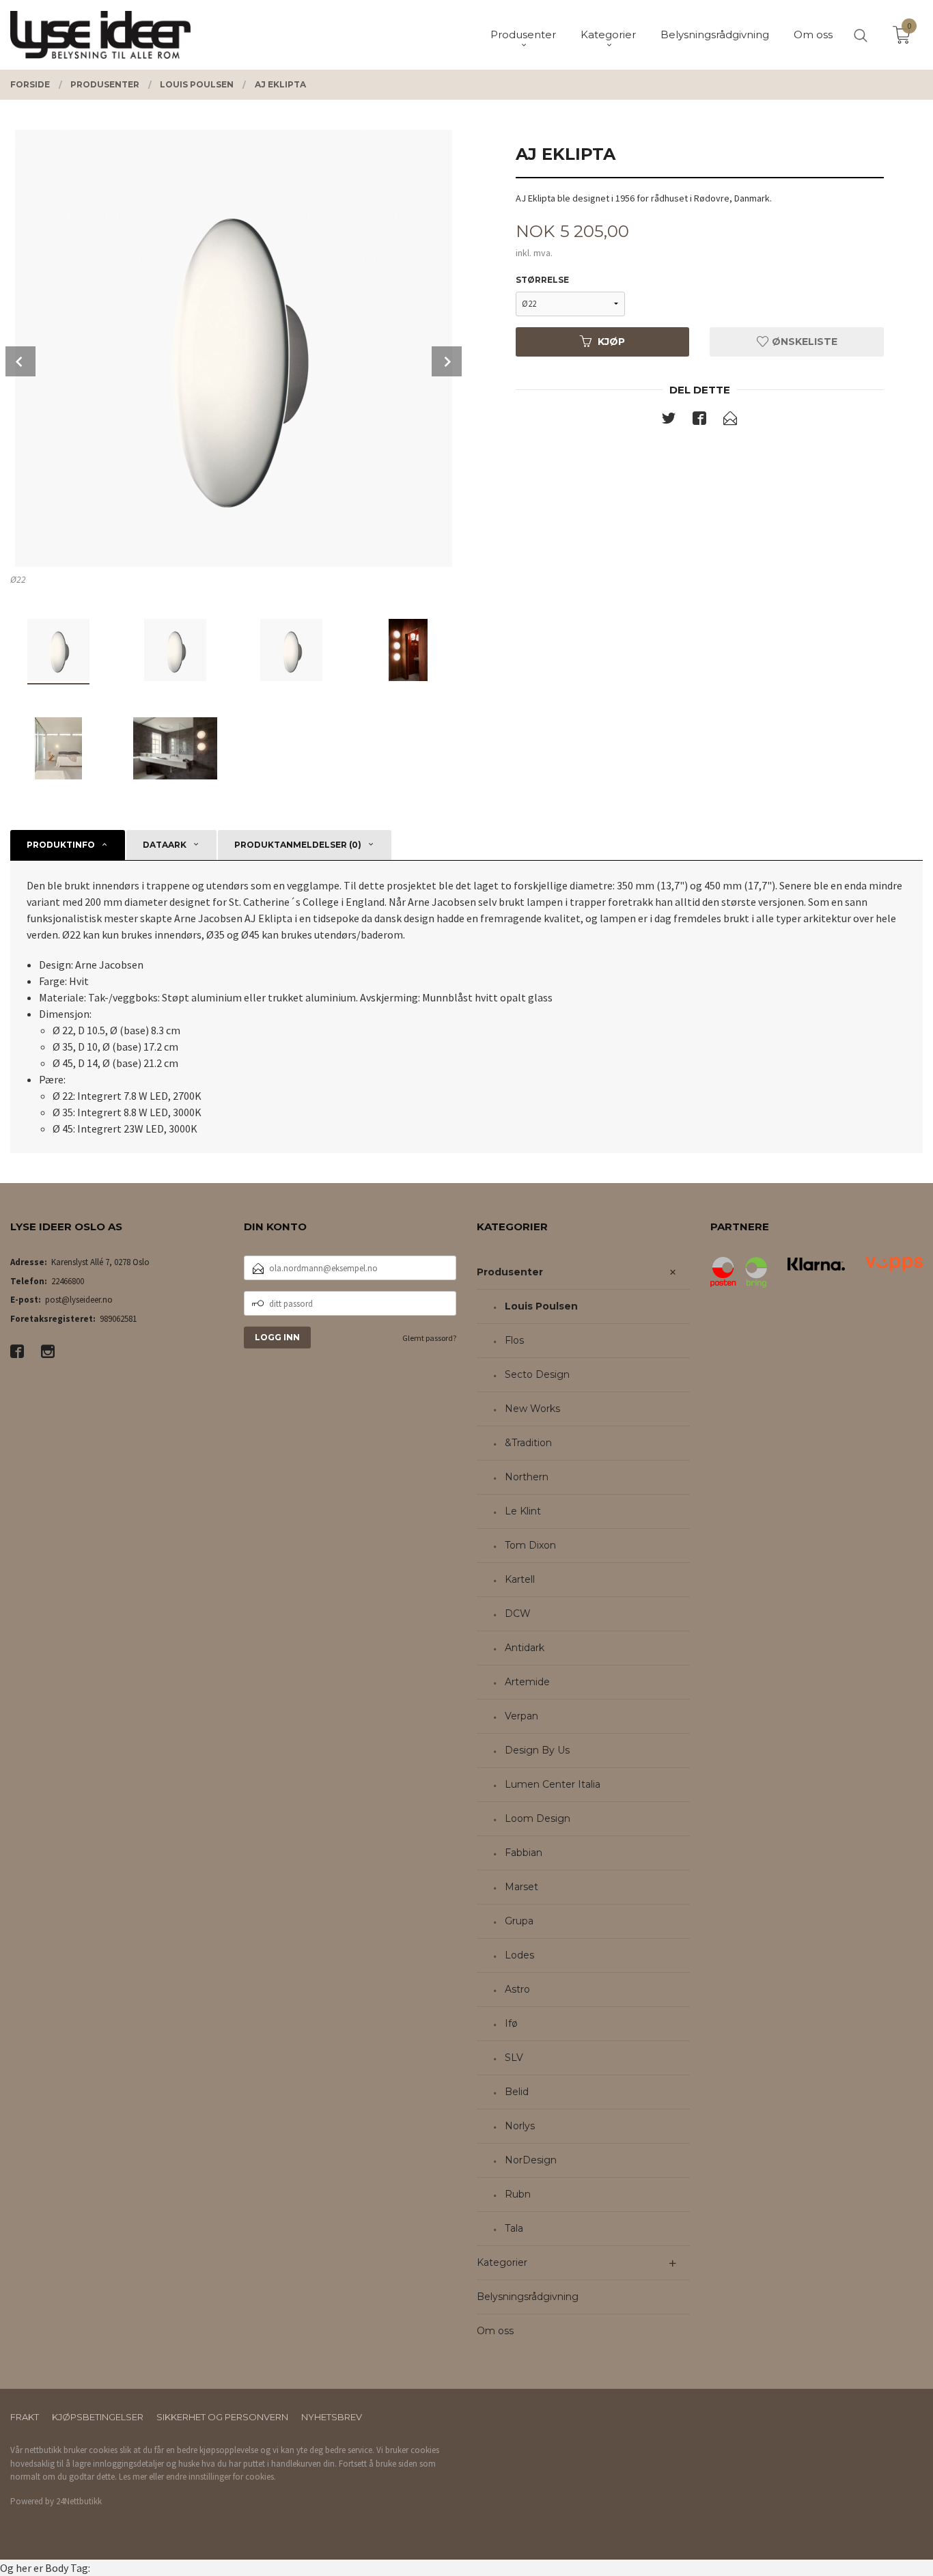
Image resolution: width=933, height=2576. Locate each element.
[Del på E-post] (730, 421)
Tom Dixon (530, 1545)
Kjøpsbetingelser (98, 2417)
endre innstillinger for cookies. (221, 2477)
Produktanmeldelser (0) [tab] (298, 845)
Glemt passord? (429, 1338)
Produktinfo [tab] (61, 845)
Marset (521, 1887)
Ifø (511, 2023)
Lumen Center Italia (553, 1784)
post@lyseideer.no (79, 1300)
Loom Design (538, 1818)
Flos (514, 1340)
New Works (532, 1409)
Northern (527, 1477)
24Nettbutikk (79, 2501)
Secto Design (537, 1374)
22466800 (68, 1281)
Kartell (520, 1579)
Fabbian (524, 1853)
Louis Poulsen (541, 1306)
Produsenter (510, 1272)
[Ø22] (233, 348)
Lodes (519, 1955)
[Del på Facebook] (699, 421)
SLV (514, 2058)
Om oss (495, 2331)
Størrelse (542, 280)
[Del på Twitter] (669, 421)
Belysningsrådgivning (528, 2297)
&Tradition (528, 1443)
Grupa (519, 1921)
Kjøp (611, 342)
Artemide (527, 1682)
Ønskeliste (803, 342)
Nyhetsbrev (332, 2417)
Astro (517, 1989)
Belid (517, 2092)
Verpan (521, 1716)
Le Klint (523, 1511)
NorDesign (531, 2160)
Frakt (25, 2417)
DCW (518, 1614)
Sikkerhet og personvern (222, 2417)
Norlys (520, 2126)
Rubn (518, 2194)
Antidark (525, 1648)
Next (447, 361)
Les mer (133, 2477)
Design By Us (537, 1750)
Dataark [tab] (165, 845)
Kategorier (502, 2262)
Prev (20, 361)
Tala (514, 2228)
